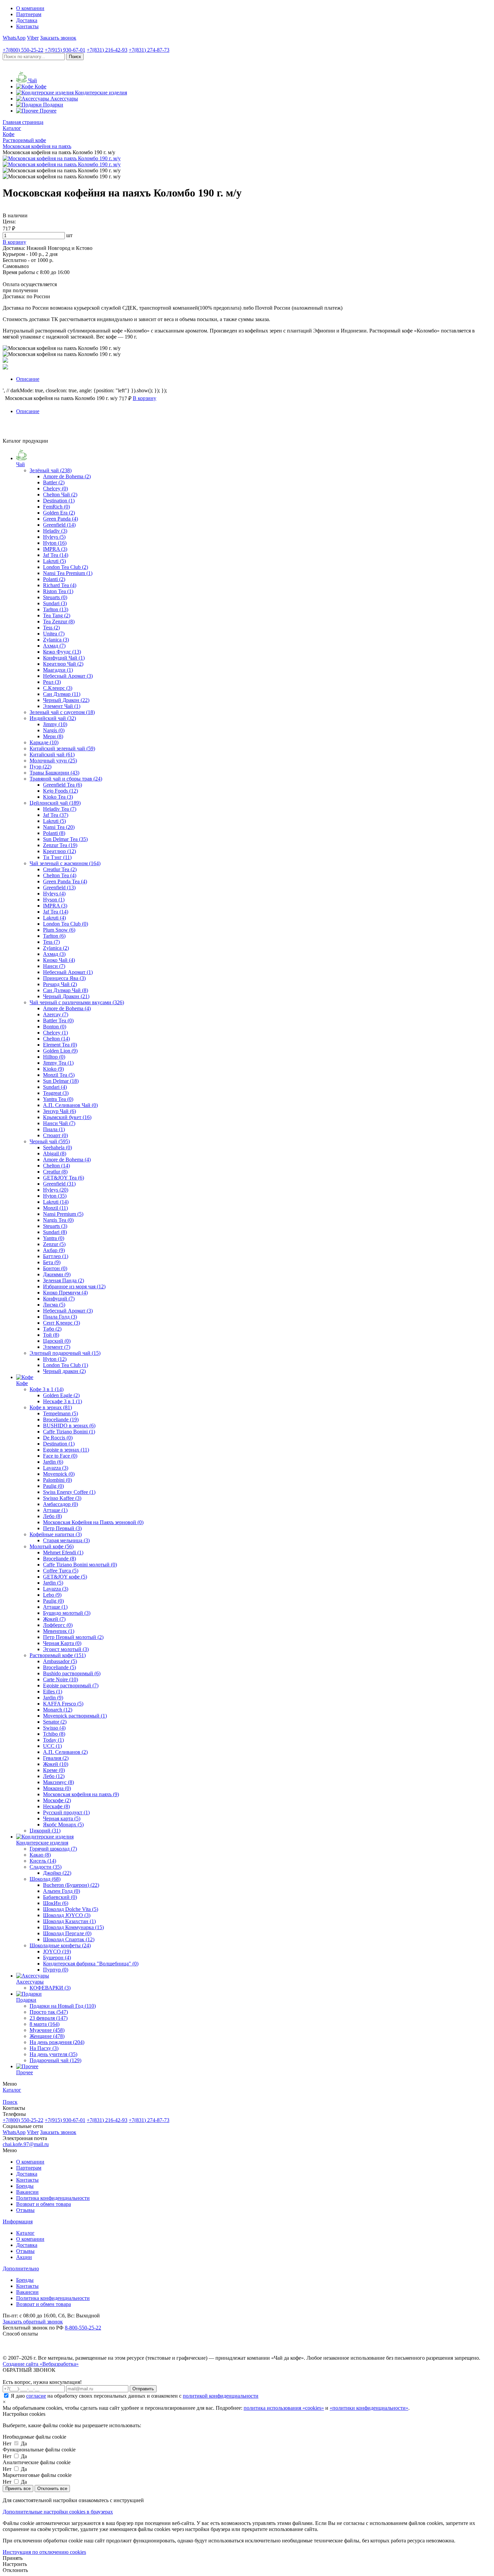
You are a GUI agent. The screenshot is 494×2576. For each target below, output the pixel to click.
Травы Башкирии (54, 773)
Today (53, 1740)
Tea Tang (57, 615)
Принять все (18, 2489)
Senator (55, 1722)
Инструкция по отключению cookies (44, 2552)
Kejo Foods (60, 791)
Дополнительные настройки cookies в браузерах (58, 2512)
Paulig (53, 1486)
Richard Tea (60, 585)
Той (51, 1335)
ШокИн (56, 1903)
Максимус (58, 1782)
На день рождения (57, 2042)
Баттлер (56, 1256)
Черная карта (62, 1818)
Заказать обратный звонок (33, 2322)
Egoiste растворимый (71, 1685)
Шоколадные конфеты (60, 1945)
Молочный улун (53, 761)
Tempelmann (60, 1413)
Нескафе (56, 1806)
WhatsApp (14, 38)
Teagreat (56, 1093)
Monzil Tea (59, 1075)
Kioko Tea (58, 797)
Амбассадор (60, 1504)
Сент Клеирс (61, 1323)
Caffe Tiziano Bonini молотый (80, 1565)
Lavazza (56, 1468)
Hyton (55, 543)
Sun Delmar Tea (65, 839)
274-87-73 (149, 50)
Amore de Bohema (67, 476)
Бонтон (55, 1268)
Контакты (27, 26)
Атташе (55, 1510)
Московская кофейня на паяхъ (81, 1794)
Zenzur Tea (60, 845)
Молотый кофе (52, 1546)
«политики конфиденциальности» (369, 2408)
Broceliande (61, 1419)
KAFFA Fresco (63, 1704)
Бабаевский (60, 1897)
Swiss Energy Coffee (69, 1492)
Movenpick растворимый (75, 1716)
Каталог (25, 2233)
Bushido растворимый (72, 1673)
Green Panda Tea (65, 881)
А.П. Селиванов (65, 1752)
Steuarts (55, 597)
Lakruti (54, 561)
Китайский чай (52, 754)
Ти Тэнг (57, 857)
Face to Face (60, 1456)
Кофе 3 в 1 (47, 1389)
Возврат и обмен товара (44, 2204)
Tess (51, 628)
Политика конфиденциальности (53, 2198)
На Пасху (44, 2048)
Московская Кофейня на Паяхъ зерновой (93, 1522)
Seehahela (57, 1147)
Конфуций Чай (64, 658)
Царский (57, 1341)
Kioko (53, 1069)
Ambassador (60, 1661)
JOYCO (57, 1951)
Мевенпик (59, 1631)
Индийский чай (53, 718)
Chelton (56, 1039)
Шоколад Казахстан (69, 1921)
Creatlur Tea (60, 869)
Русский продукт (66, 1812)
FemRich (56, 507)
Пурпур (56, 1970)
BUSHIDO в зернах (69, 1426)
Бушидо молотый (67, 1613)
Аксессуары (30, 1982)
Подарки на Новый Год (63, 2006)
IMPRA (55, 549)
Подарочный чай (55, 2060)
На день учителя (53, 2054)
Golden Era (59, 513)
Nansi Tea (59, 827)
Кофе (22, 1383)
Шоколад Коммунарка (73, 1927)
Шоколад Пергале (67, 1933)
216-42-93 (107, 50)
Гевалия (56, 1758)
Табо (52, 1329)
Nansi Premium (63, 1214)
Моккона (57, 1788)
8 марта (45, 2024)
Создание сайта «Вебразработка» (41, 2364)
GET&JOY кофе (65, 1577)
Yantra (54, 1238)
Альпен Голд (61, 1891)
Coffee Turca (61, 1571)
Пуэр (40, 767)
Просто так (49, 2012)
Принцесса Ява (64, 978)
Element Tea (60, 1045)
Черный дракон (64, 1371)
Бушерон (57, 1958)
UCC (52, 1746)
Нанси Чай (59, 1123)
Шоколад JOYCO (67, 1915)
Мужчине (47, 2030)
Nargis (54, 730)
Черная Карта (62, 1643)
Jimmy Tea (58, 1063)
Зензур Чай (59, 1111)
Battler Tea (58, 1020)
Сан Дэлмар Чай (66, 990)
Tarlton (56, 609)
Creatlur (55, 1172)
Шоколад (45, 1879)
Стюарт (55, 1135)
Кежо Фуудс (62, 652)
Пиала (54, 1129)
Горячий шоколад (53, 1849)
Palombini (57, 1480)
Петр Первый (62, 1528)
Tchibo (54, 1734)
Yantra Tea (58, 1099)
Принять (13, 2558)
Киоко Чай (59, 960)
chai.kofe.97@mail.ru (26, 2144)
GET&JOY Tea (64, 1178)
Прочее (25, 2072)
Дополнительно (21, 2269)
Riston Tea (58, 591)
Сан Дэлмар (62, 694)
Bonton (55, 1027)
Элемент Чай (62, 706)
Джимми (57, 1274)
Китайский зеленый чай (62, 748)
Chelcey (55, 488)
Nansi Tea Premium (68, 573)
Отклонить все (52, 2489)
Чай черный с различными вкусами (77, 1002)
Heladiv (55, 531)
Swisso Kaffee (62, 1498)
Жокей (54, 1619)
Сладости (46, 1867)
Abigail (55, 1153)
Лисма (54, 1305)
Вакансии (27, 2192)
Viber (33, 38)
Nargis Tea (58, 1220)
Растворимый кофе (58, 1655)
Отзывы (25, 2210)
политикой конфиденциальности (221, 2396)
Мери (53, 736)
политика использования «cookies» (284, 2408)
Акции (24, 2257)
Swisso (54, 1728)
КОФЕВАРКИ (50, 1988)
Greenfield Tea (63, 785)
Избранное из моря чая (74, 1286)
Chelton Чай (60, 495)
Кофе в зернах (51, 1407)
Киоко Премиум (65, 1293)
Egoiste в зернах (66, 1450)
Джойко (57, 1873)
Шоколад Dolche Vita (71, 1909)
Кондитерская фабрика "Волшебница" (91, 1964)
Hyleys (54, 537)
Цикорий (45, 1831)
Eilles (53, 1692)
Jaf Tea (56, 555)
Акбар (54, 1250)
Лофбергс (58, 1625)
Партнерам (29, 14)
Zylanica (56, 640)
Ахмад (54, 646)
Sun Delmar (61, 1081)
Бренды (25, 2186)
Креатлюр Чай (63, 664)
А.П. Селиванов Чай (70, 1105)
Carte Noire (60, 1679)
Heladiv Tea (60, 809)
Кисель (43, 1861)
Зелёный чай (51, 470)
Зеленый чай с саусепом (62, 712)
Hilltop (54, 1057)
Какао (40, 1855)
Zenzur (54, 1244)
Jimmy (55, 724)
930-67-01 (65, 50)
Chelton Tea (60, 875)
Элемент (57, 1347)
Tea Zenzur (59, 621)
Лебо (52, 1516)
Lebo (52, 1595)
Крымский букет (67, 1117)
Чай (20, 464)
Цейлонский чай (55, 803)
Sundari (55, 603)
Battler (54, 482)
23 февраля (49, 2018)
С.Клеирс (58, 688)
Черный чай (50, 1141)
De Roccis (58, 1438)
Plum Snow (59, 930)
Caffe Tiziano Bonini (69, 1432)
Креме (54, 1770)
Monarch (58, 1710)
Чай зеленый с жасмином (65, 863)
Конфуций (59, 1299)
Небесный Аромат (68, 676)
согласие (36, 2396)
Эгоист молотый (66, 1649)
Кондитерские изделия (42, 1843)
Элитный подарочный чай (65, 1353)
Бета (52, 1262)
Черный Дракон (66, 700)
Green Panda (60, 519)
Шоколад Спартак (69, 1939)
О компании (30, 8)
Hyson (54, 900)
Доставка (27, 20)
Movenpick (59, 1474)
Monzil (55, 1208)
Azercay (56, 1014)
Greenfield (59, 525)
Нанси (54, 966)
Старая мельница (66, 1540)
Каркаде (44, 742)
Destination (59, 501)
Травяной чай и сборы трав (66, 779)
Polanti (54, 579)
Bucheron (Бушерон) (71, 1885)
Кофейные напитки (56, 1534)
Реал (52, 682)
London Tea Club (66, 567)
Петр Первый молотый (73, 1637)
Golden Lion (60, 1051)
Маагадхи (58, 670)
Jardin (53, 1462)
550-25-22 (23, 50)
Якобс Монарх (63, 1825)
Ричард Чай (60, 984)
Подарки (26, 2000)
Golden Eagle (61, 1395)
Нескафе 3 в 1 (63, 1401)
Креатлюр (59, 851)
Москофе (57, 1800)
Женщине (47, 2036)
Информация (18, 2222)
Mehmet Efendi (63, 1552)
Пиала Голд (60, 1317)
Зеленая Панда (64, 1280)
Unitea (54, 634)
